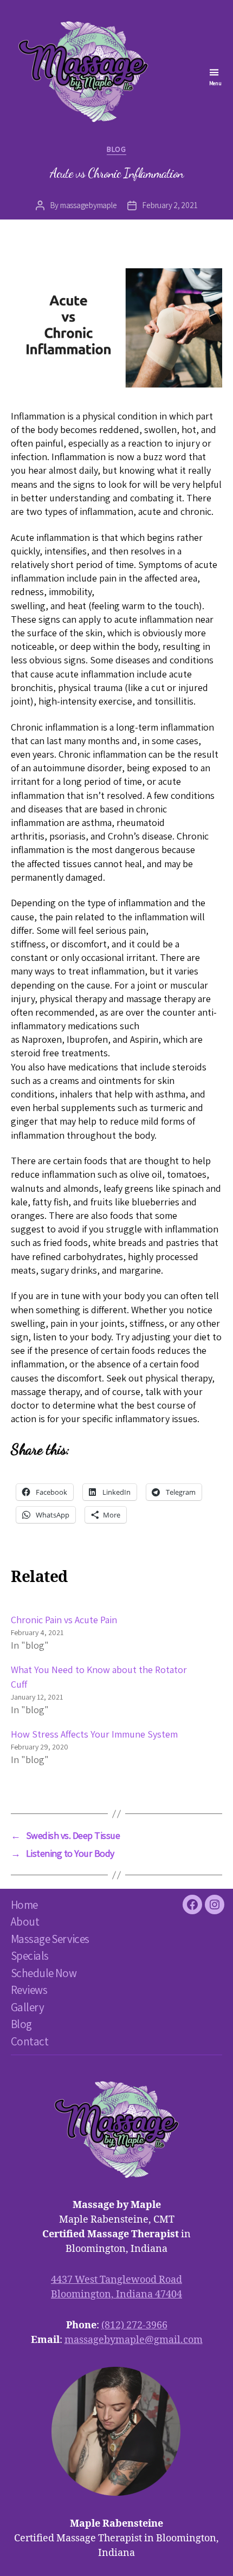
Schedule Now (44, 1973)
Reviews (29, 1990)
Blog (21, 2024)
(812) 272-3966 (134, 2325)
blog (116, 149)
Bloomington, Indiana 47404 (116, 2294)
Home (24, 1905)
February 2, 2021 (170, 205)
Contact (30, 2041)
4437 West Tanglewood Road (116, 2280)
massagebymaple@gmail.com (134, 2340)
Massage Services (50, 1939)
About (25, 1922)
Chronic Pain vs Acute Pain (64, 1620)
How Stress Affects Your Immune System (94, 1734)
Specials (30, 1956)
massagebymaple (88, 205)
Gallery (27, 2007)
